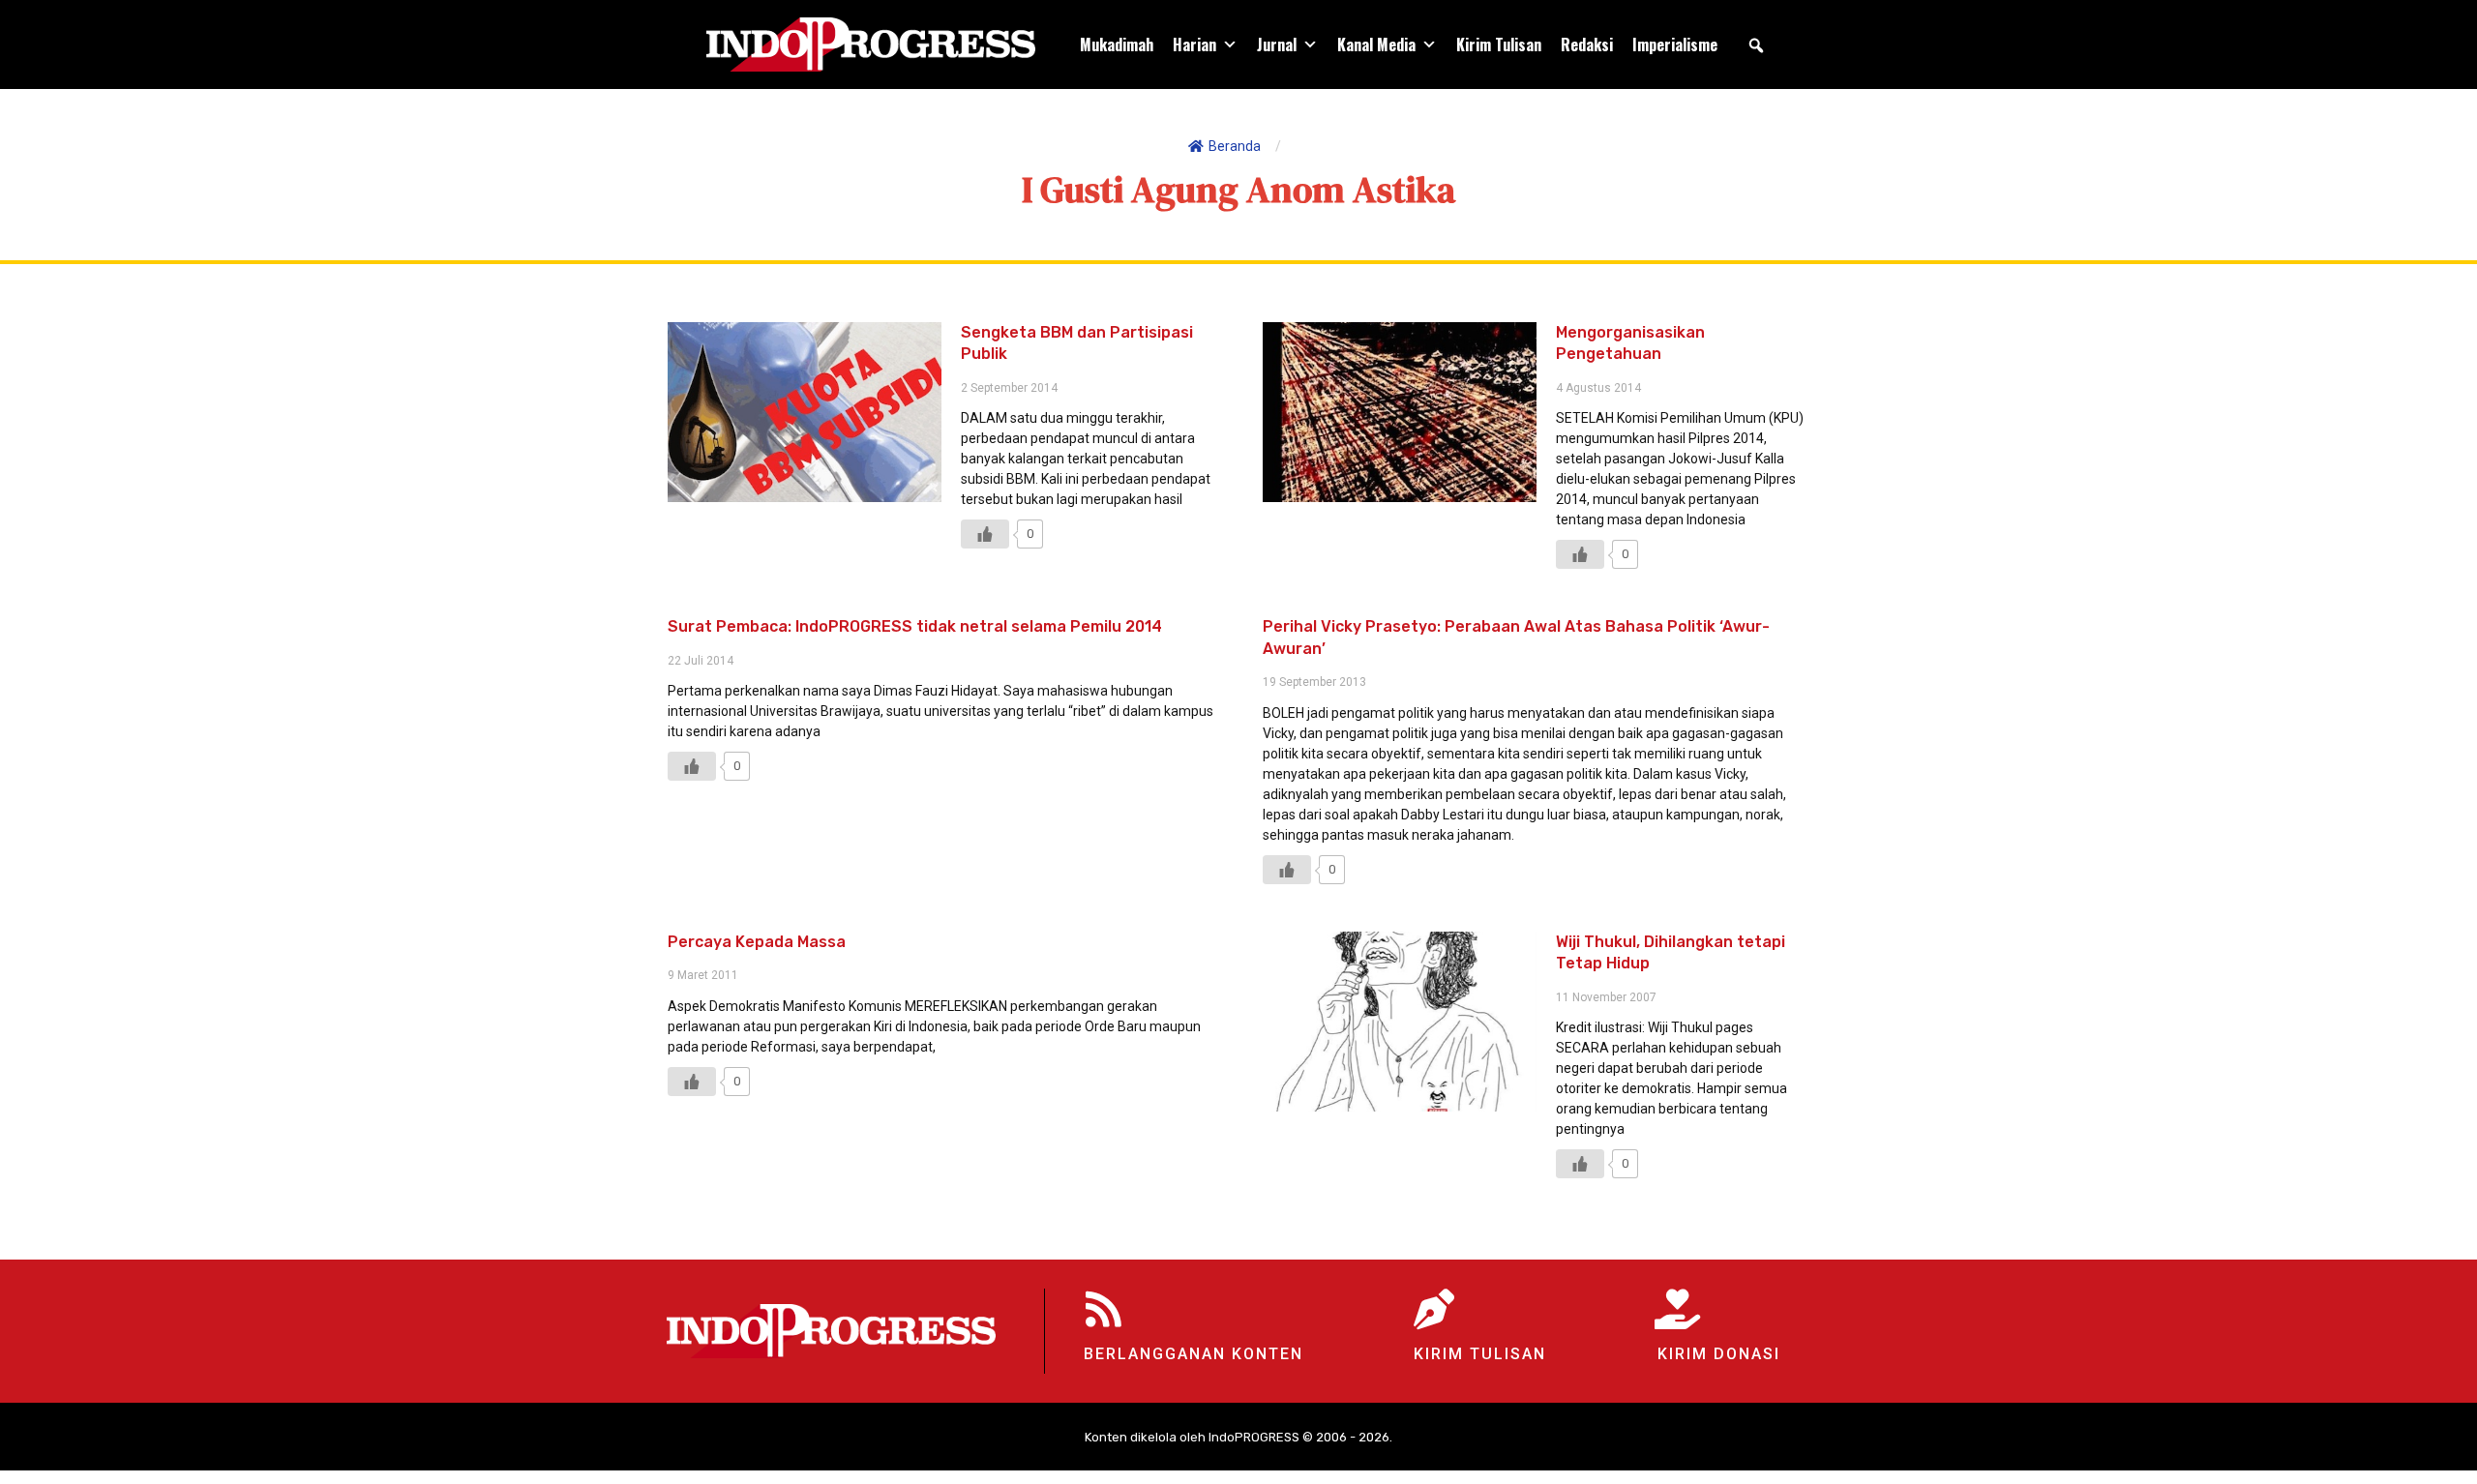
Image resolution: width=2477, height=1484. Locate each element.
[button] (1756, 45)
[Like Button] (985, 534)
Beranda (1235, 146)
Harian (1194, 45)
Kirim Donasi (1719, 1354)
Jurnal (1277, 45)
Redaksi (1587, 45)
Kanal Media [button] (1376, 45)
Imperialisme (1675, 45)
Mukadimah (1117, 45)
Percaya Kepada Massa (757, 942)
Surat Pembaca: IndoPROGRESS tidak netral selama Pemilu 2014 (915, 626)
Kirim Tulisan (1499, 45)
